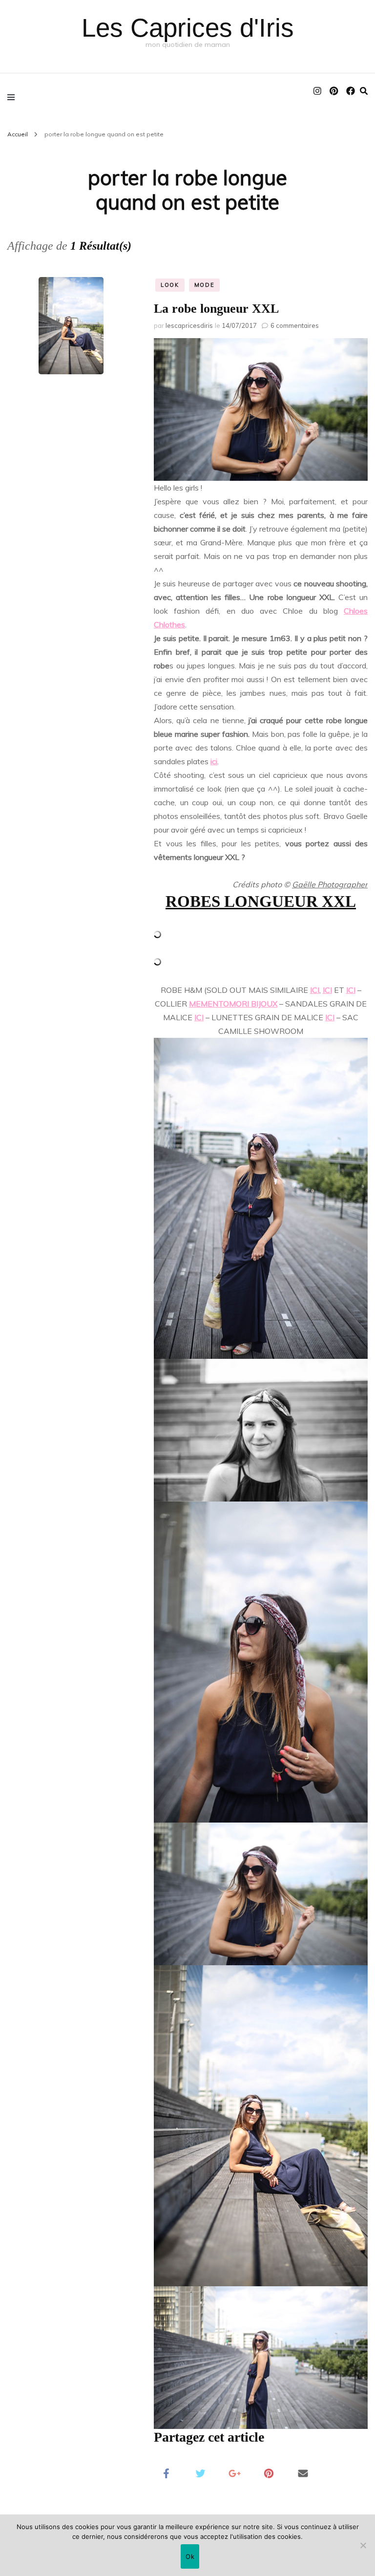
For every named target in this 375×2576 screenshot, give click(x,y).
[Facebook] (166, 2472)
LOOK (170, 285)
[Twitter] (200, 2472)
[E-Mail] (303, 2472)
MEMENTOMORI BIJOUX (233, 1004)
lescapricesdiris (189, 325)
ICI (315, 990)
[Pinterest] (269, 2472)
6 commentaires (295, 325)
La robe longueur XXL (216, 309)
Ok (190, 2556)
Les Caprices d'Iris (188, 28)
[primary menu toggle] (13, 97)
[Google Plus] (234, 2472)
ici (214, 761)
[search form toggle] (364, 91)
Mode (205, 285)
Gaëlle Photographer (330, 884)
